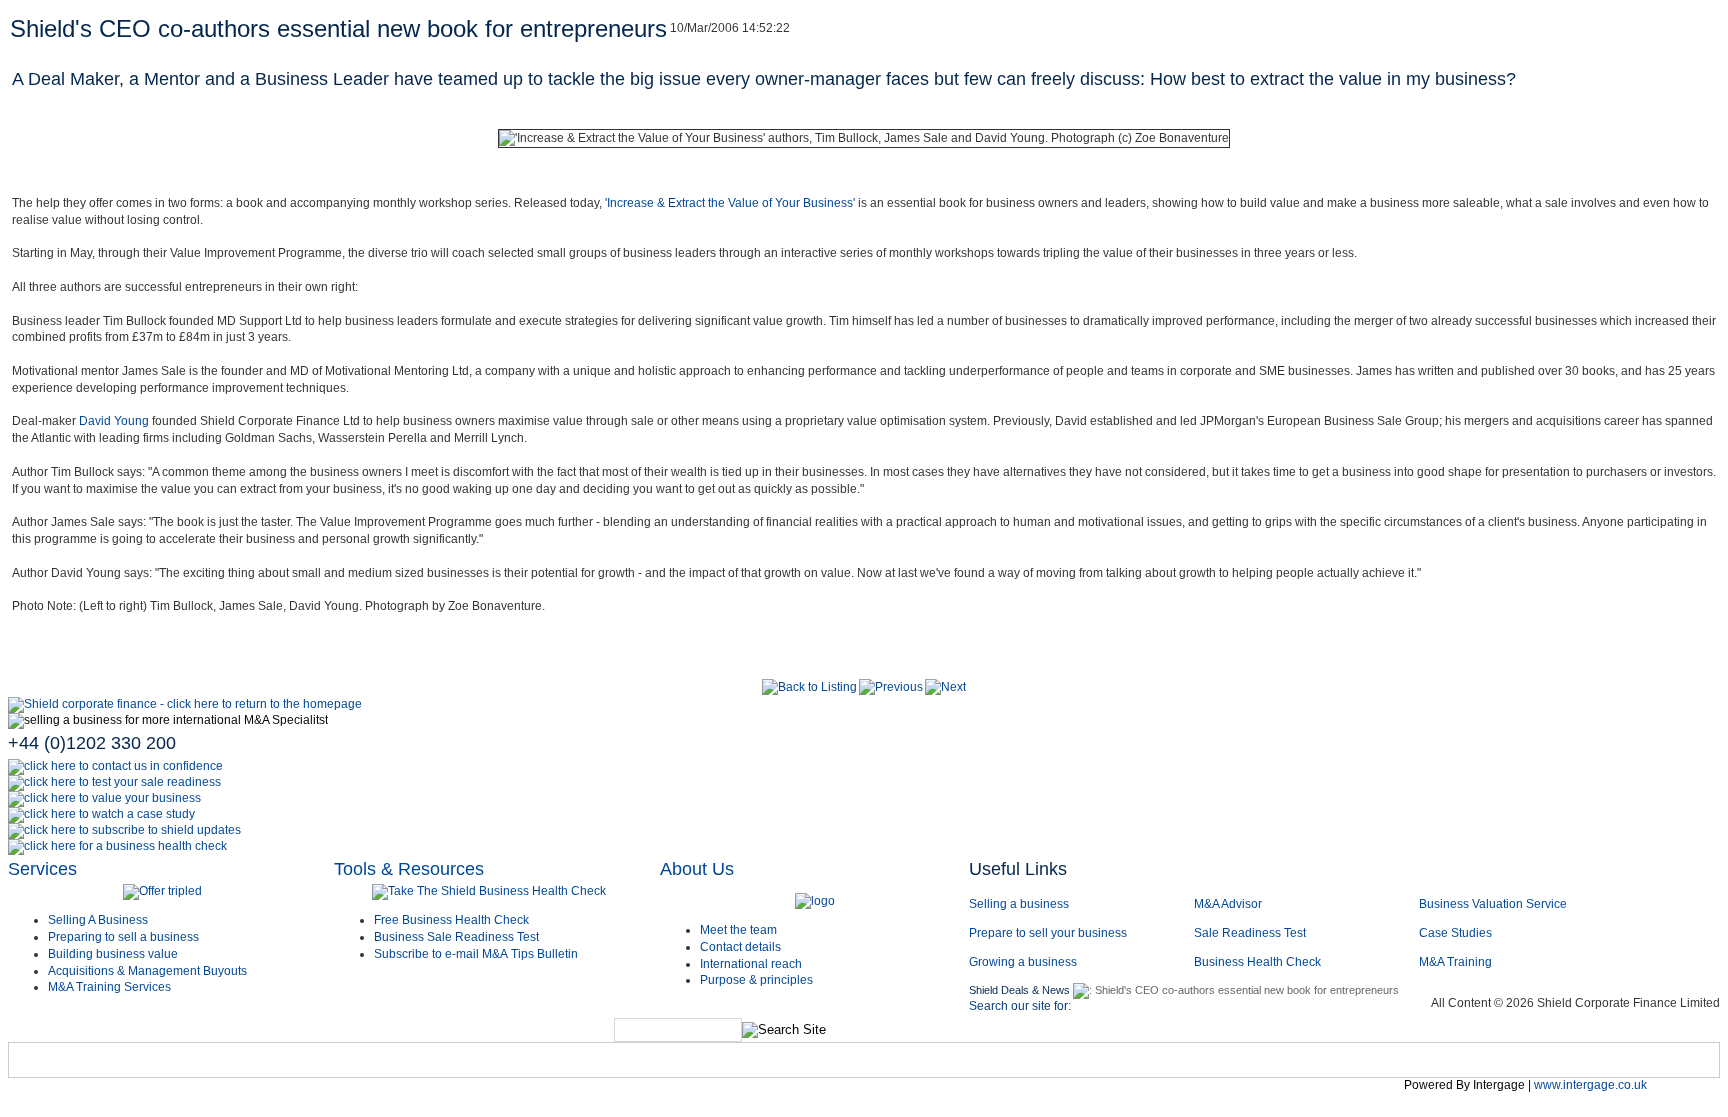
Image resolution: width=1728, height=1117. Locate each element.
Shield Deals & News (1019, 990)
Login (1365, 1064)
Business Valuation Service (1493, 904)
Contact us (750, 1064)
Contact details (740, 947)
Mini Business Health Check (1020, 1064)
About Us (697, 869)
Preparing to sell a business (123, 937)
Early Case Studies (445, 1064)
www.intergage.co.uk (1590, 1085)
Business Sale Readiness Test (456, 937)
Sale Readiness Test (1250, 933)
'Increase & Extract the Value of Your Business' (730, 203)
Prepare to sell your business (1048, 933)
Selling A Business (98, 920)
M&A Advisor (1229, 904)
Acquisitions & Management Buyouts (147, 971)
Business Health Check (1257, 962)
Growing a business (1023, 962)
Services (42, 869)
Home (46, 1064)
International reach (751, 964)
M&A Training (1455, 962)
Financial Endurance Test (1228, 1064)
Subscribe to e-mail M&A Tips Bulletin (476, 954)
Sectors (223, 1064)
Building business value (113, 954)
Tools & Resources (409, 869)
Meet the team (738, 930)
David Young (114, 421)
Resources (858, 1064)
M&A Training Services (109, 987)
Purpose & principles (756, 980)
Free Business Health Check (451, 920)
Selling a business (1019, 904)
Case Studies (1455, 933)
